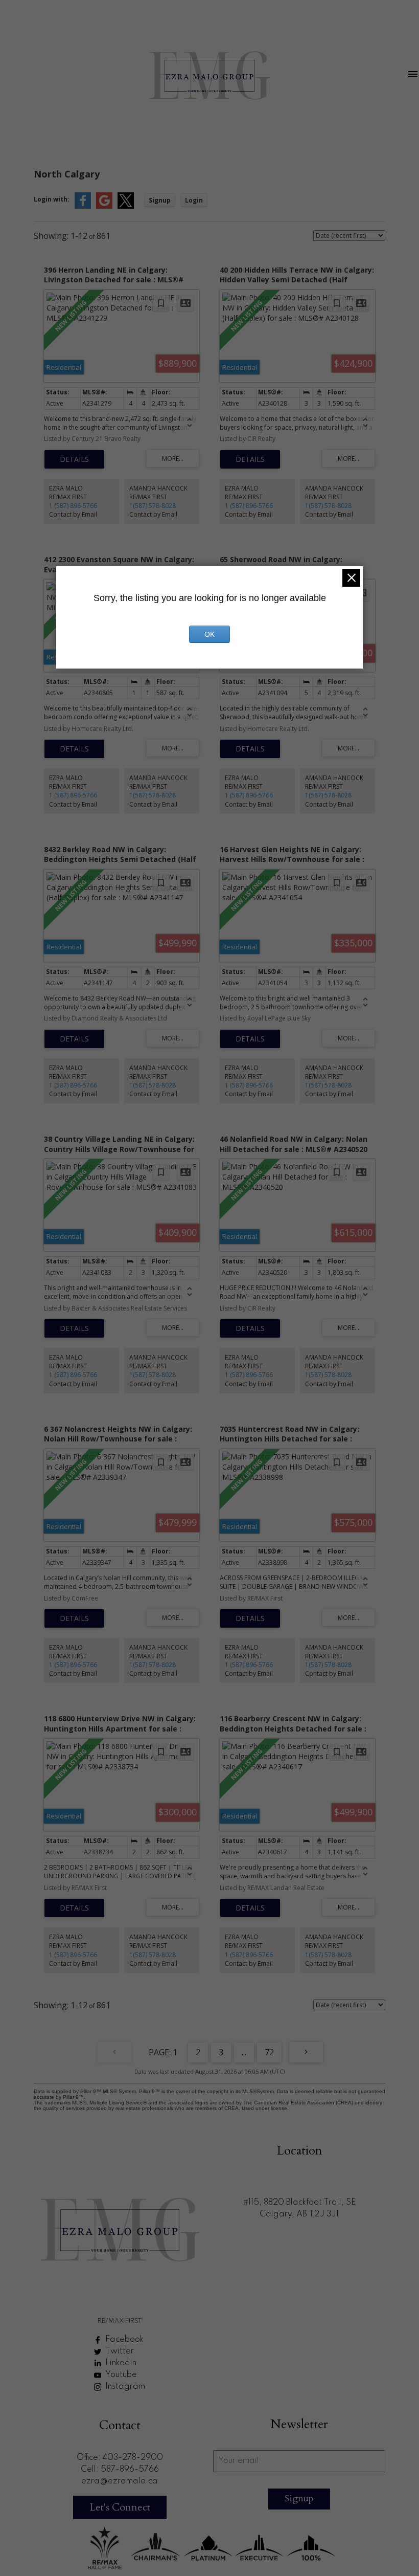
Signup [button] (160, 200)
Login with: (52, 199)
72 (269, 2052)
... (244, 2052)
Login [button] (194, 200)
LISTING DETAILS (74, 459)
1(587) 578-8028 (153, 506)
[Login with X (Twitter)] (126, 206)
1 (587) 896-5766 (73, 506)
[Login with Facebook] (83, 206)
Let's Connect (120, 2507)
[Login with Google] (104, 206)
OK (209, 634)
